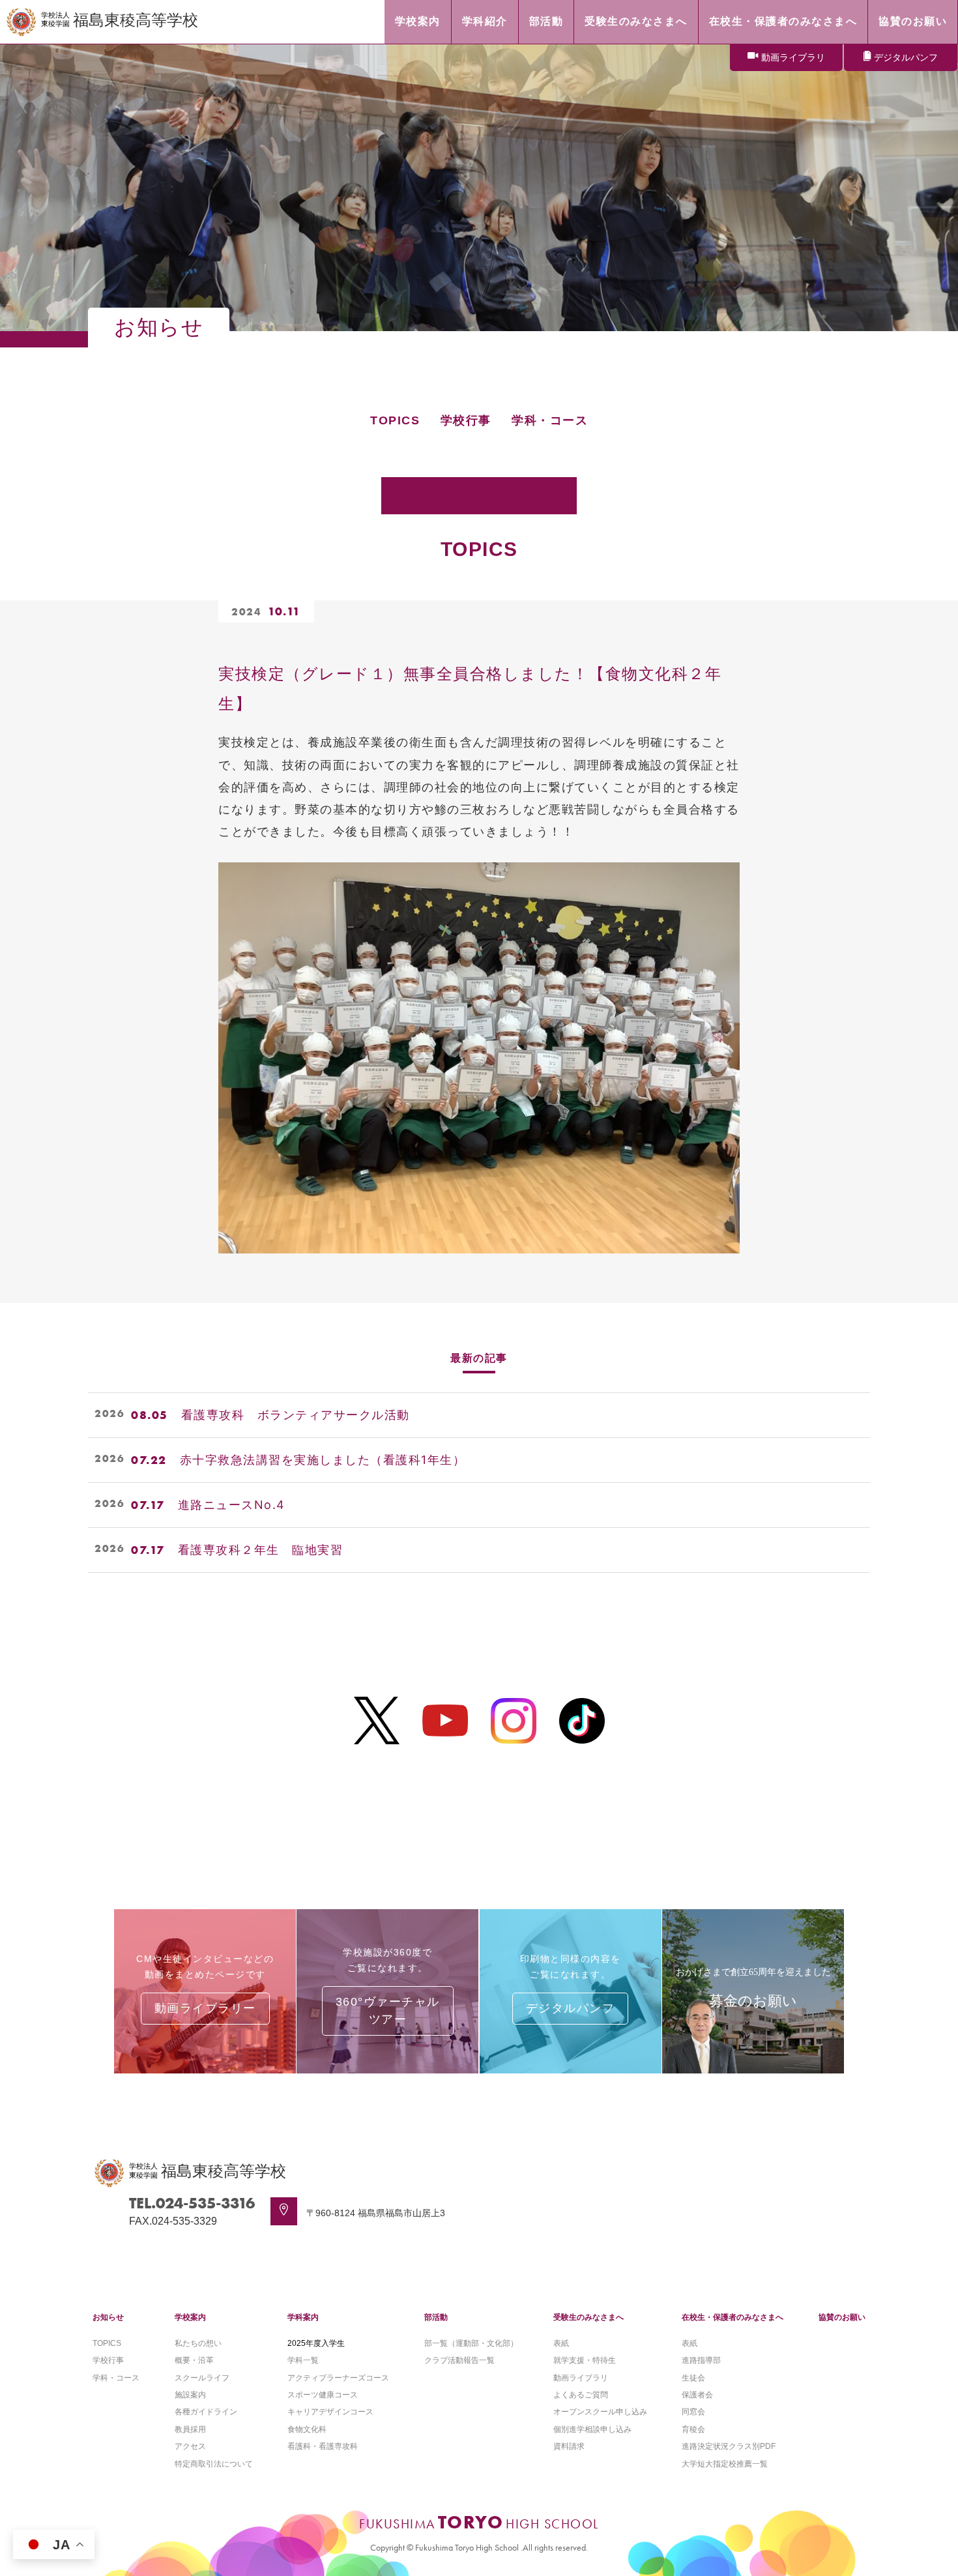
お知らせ (108, 2317)
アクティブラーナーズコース (338, 2378)
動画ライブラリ (793, 57)
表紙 (561, 2343)
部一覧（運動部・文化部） (471, 2343)
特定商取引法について (214, 2464)
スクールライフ (202, 2378)
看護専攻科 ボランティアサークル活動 (296, 1415)
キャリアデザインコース (330, 2412)
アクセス (190, 2446)
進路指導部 (701, 2360)
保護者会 (697, 2395)
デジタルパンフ (906, 57)
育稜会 (693, 2429)
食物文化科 (307, 2429)
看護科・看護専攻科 (323, 2446)
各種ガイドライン (206, 2412)
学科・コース (550, 420)
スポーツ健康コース (323, 2395)
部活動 (436, 2317)
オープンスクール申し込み (600, 2412)
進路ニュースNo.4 (232, 1505)
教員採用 (190, 2429)
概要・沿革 (194, 2360)
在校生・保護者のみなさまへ (733, 2317)
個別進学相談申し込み (592, 2429)
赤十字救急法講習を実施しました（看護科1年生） (323, 1460)
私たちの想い (198, 2343)
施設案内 (190, 2395)
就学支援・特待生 (585, 2360)
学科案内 (303, 2317)
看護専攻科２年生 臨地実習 (261, 1550)
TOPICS (395, 420)
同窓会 (693, 2412)
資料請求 (569, 2446)
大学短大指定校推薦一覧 (725, 2464)
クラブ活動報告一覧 (459, 2360)
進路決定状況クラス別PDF (729, 2446)
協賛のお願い (842, 2317)
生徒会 (693, 2378)
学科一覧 (303, 2360)
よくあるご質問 (581, 2395)
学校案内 (190, 2317)
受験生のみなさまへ (588, 2317)
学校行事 (466, 420)
